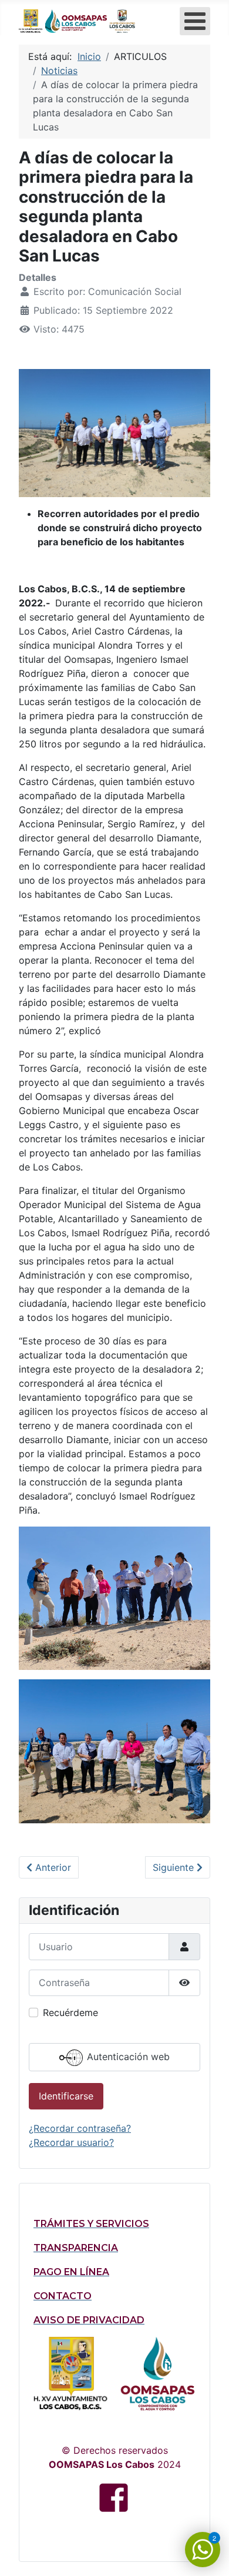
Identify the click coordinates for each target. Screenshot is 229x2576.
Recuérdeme (70, 2012)
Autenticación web (127, 2057)
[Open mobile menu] (195, 21)
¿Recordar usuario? (71, 2142)
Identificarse (66, 2096)
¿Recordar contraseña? (80, 2128)
